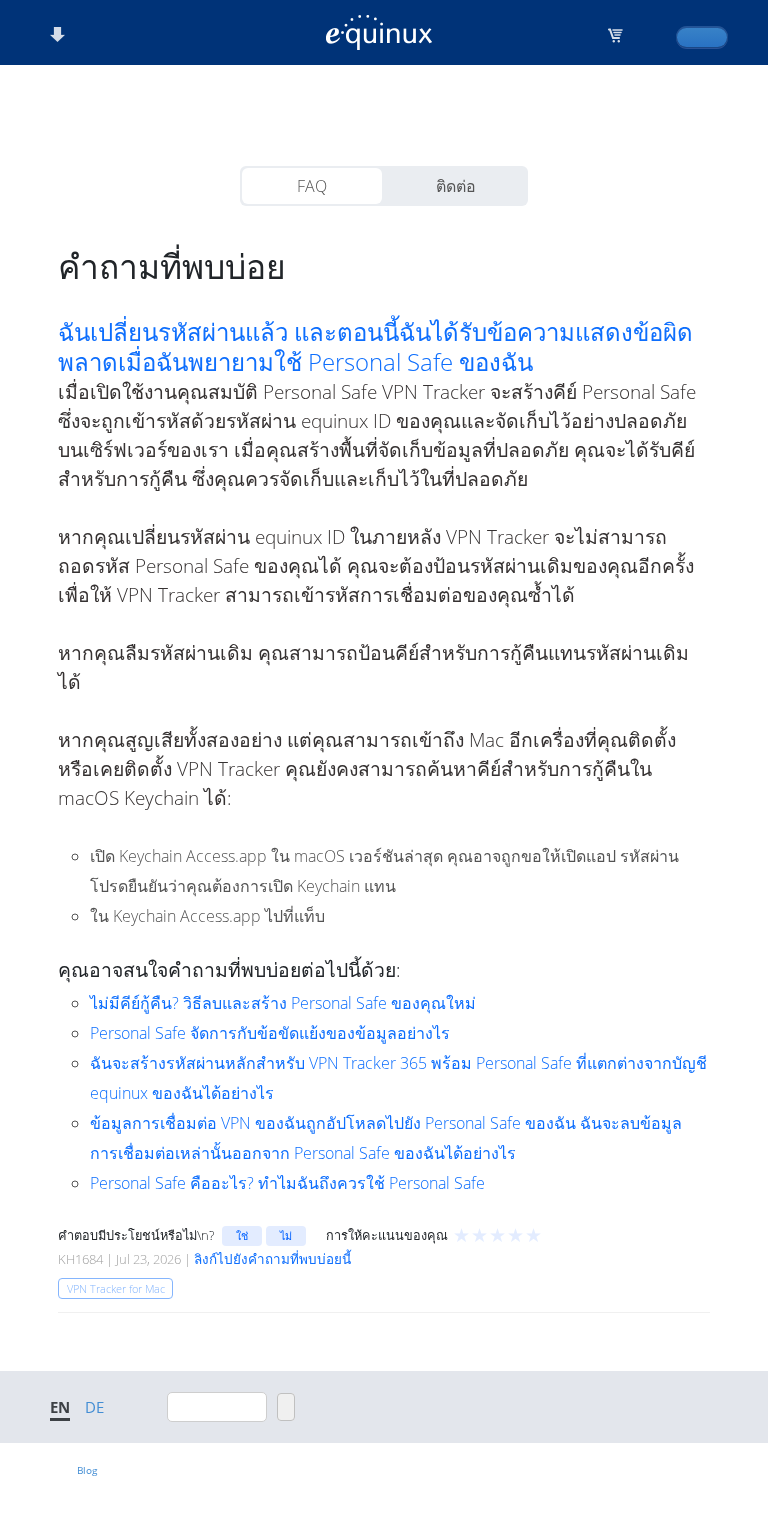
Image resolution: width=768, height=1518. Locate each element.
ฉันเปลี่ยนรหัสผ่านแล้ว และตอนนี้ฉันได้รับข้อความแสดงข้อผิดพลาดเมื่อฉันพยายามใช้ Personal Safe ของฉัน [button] (375, 347)
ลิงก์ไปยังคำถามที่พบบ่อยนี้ (272, 1259)
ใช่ (242, 1235)
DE (94, 1407)
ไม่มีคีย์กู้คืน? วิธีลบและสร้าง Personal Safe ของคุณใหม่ (283, 1003)
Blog (87, 1470)
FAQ (312, 186)
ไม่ (286, 1235)
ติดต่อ (456, 186)
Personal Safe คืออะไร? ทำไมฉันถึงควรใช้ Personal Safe (287, 1183)
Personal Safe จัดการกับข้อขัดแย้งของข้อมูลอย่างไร (270, 1033)
